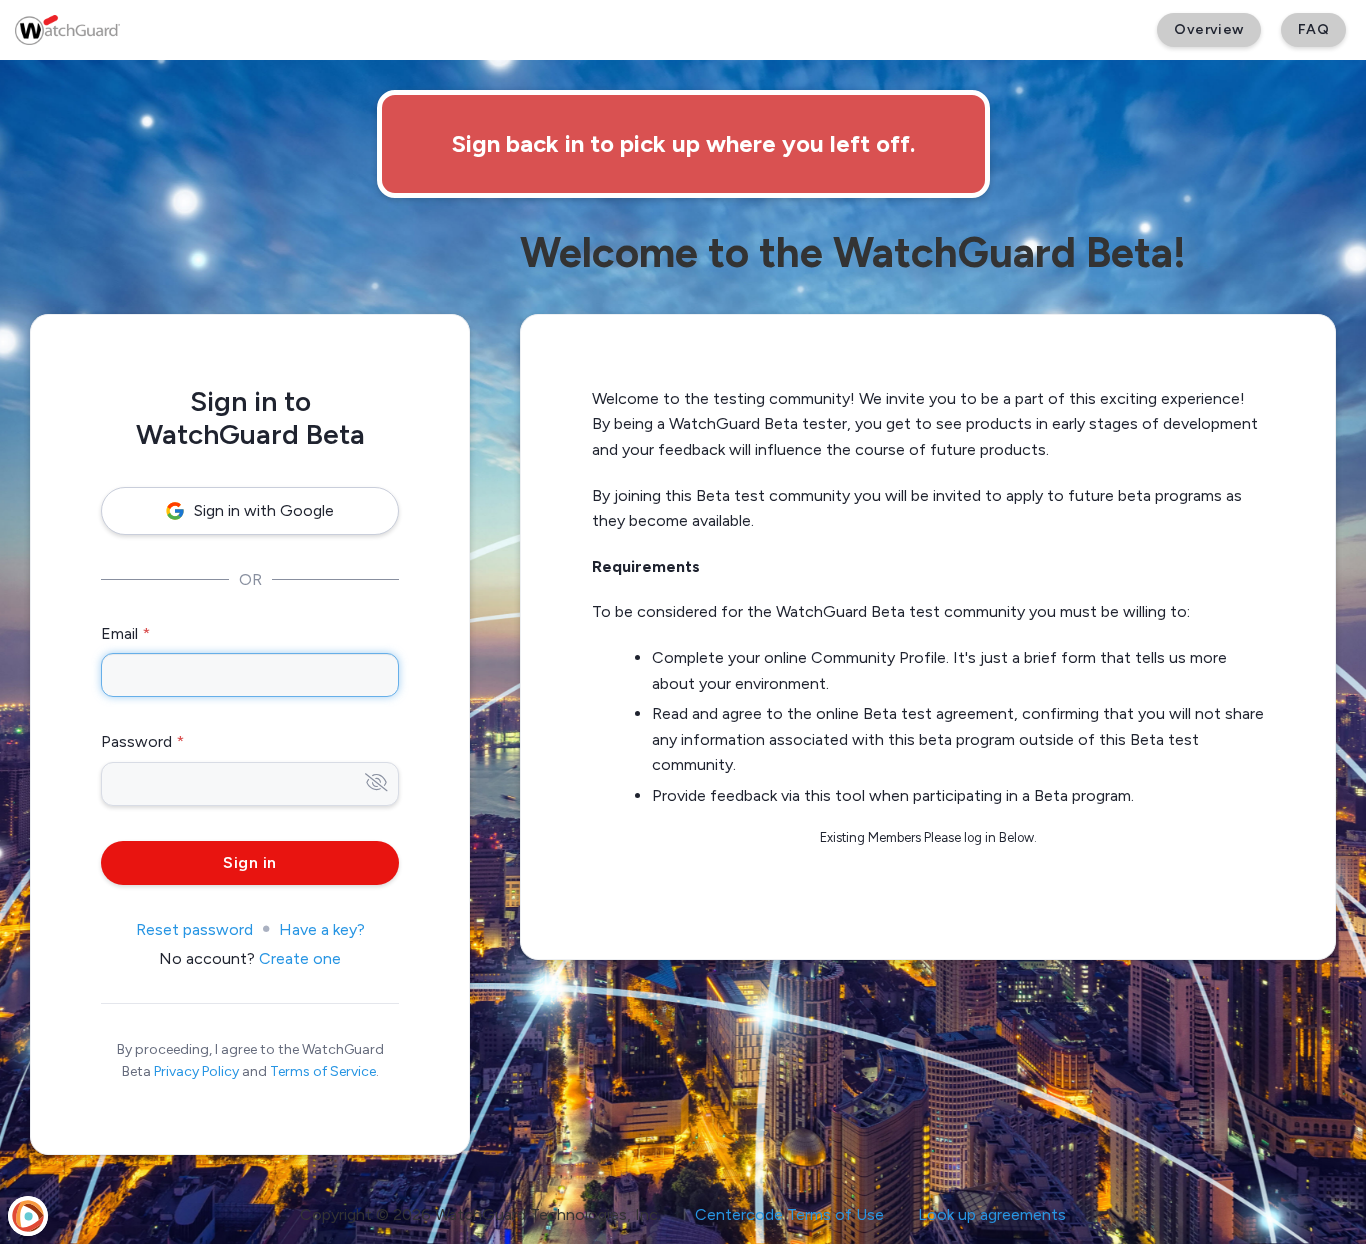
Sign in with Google (264, 510)
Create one (300, 958)
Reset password (194, 929)
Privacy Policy (196, 1071)
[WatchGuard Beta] (67, 30)
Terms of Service (323, 1071)
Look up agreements (992, 1214)
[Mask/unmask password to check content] (376, 783)
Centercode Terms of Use (789, 1214)
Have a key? (322, 929)
